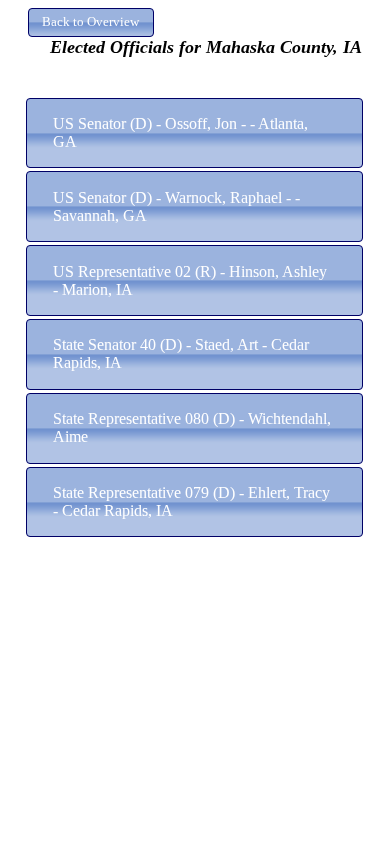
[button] (91, 22)
